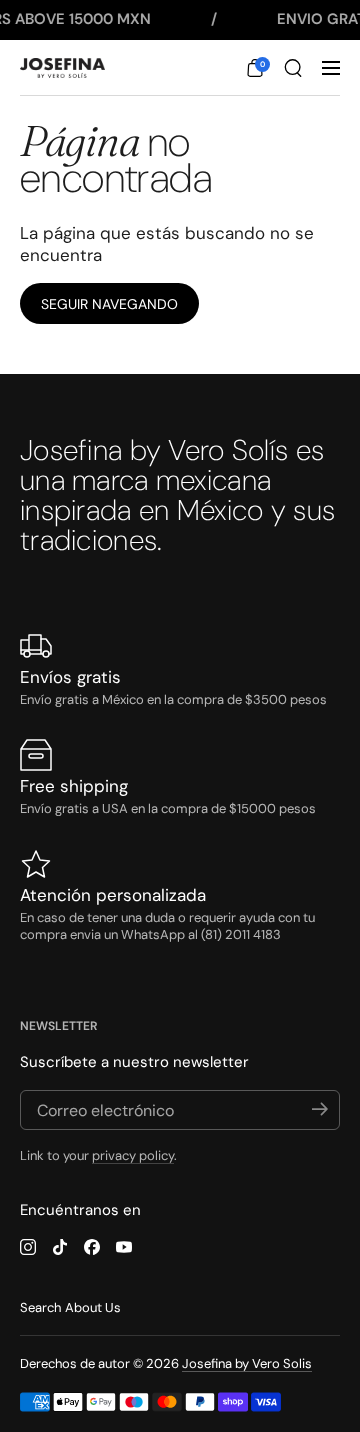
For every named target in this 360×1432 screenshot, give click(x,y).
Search (40, 1307)
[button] (255, 68)
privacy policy (133, 1155)
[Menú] (331, 68)
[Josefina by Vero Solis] (62, 68)
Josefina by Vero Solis (247, 1363)
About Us (93, 1307)
